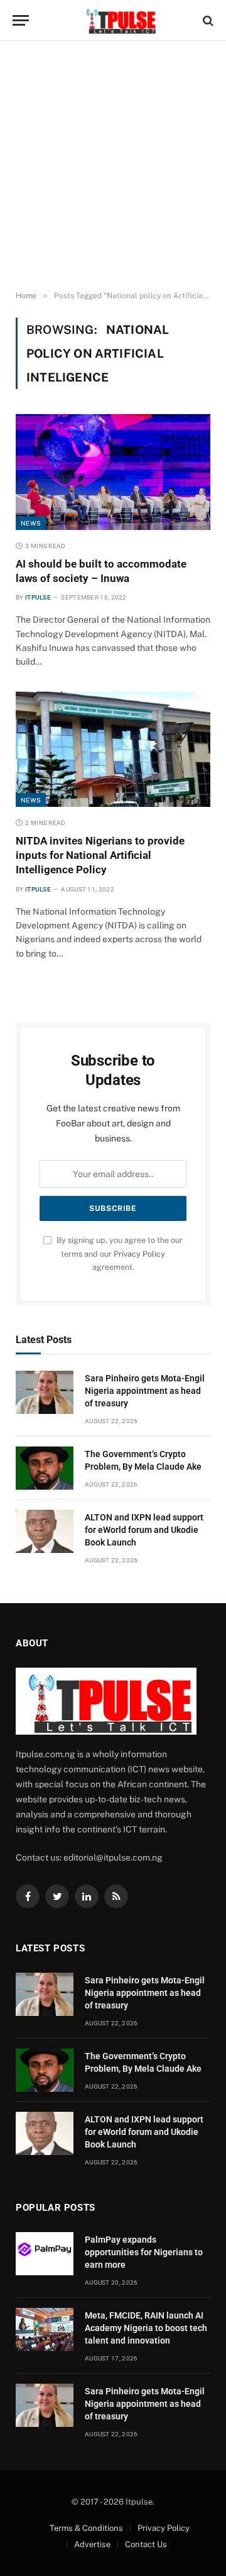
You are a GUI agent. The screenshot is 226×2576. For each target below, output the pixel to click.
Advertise (92, 2544)
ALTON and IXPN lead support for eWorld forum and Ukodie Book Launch (144, 1530)
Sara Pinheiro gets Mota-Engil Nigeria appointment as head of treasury (145, 1391)
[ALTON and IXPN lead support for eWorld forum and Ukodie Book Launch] (45, 1531)
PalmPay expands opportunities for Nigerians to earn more (144, 2252)
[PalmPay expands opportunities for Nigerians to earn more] (45, 2254)
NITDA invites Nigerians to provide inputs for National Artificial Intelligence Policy (100, 855)
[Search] (207, 20)
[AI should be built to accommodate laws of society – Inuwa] (113, 472)
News (31, 523)
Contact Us (146, 2544)
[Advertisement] (113, 166)
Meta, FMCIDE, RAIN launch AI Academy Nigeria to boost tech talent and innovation (146, 2328)
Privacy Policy (139, 1254)
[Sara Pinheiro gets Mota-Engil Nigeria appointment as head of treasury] (45, 1392)
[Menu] (21, 20)
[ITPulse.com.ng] (119, 20)
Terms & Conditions (86, 2528)
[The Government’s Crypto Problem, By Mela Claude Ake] (45, 1468)
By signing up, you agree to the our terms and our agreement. (119, 1254)
